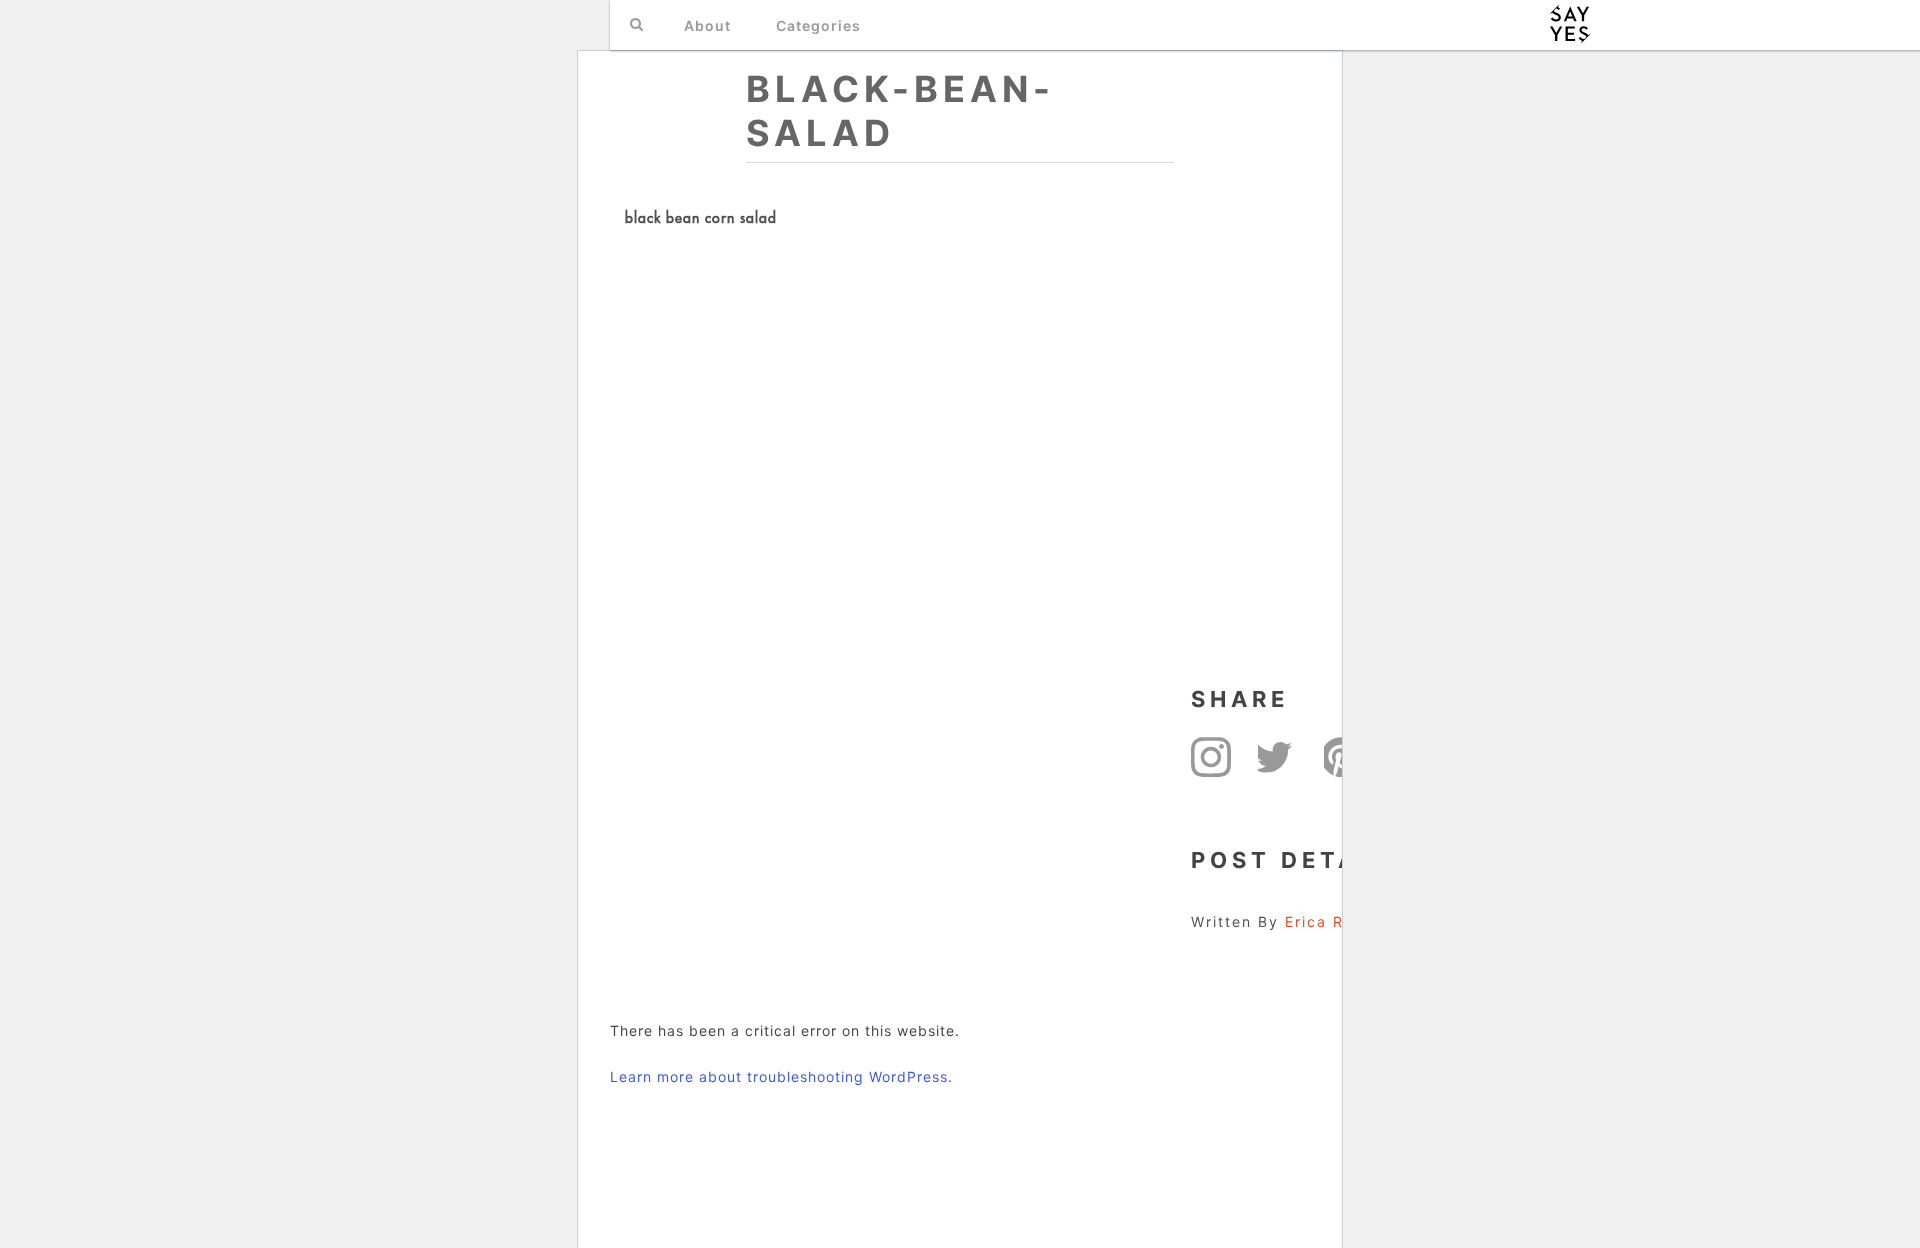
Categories (818, 25)
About (707, 25)
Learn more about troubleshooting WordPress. (781, 1076)
